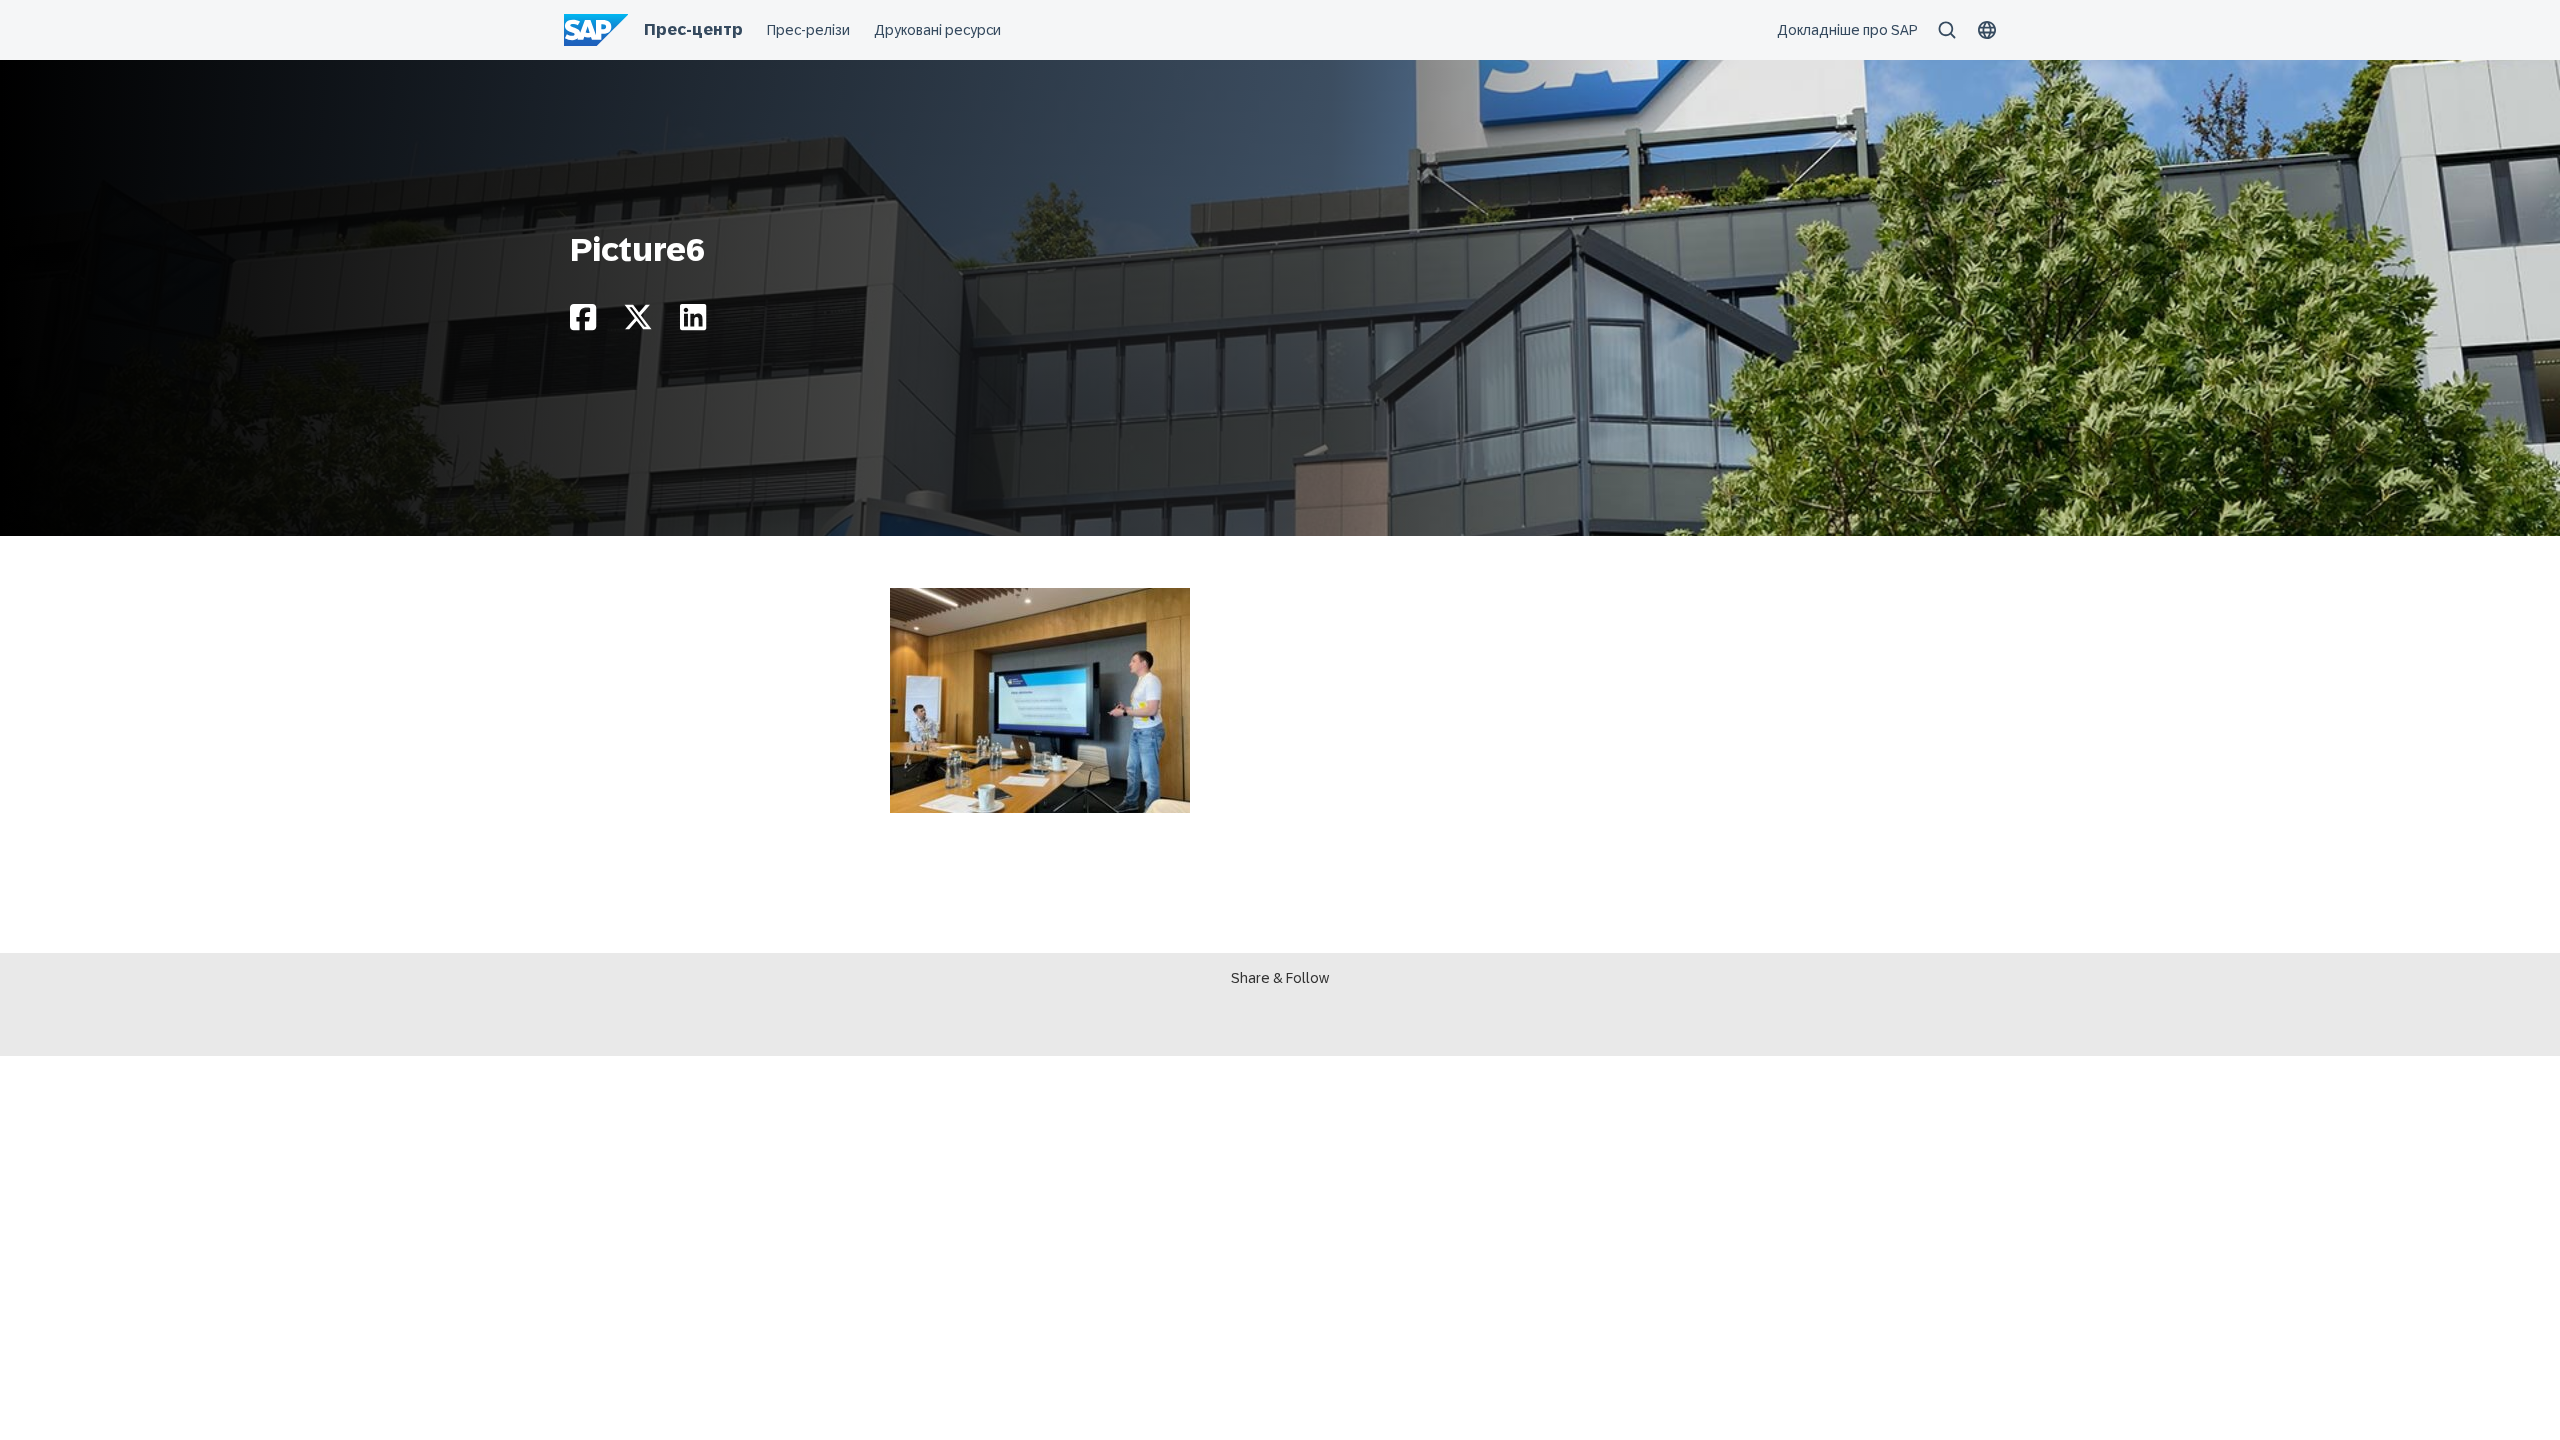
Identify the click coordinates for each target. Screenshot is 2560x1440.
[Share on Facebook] (583, 322)
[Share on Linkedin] (693, 322)
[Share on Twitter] (638, 322)
